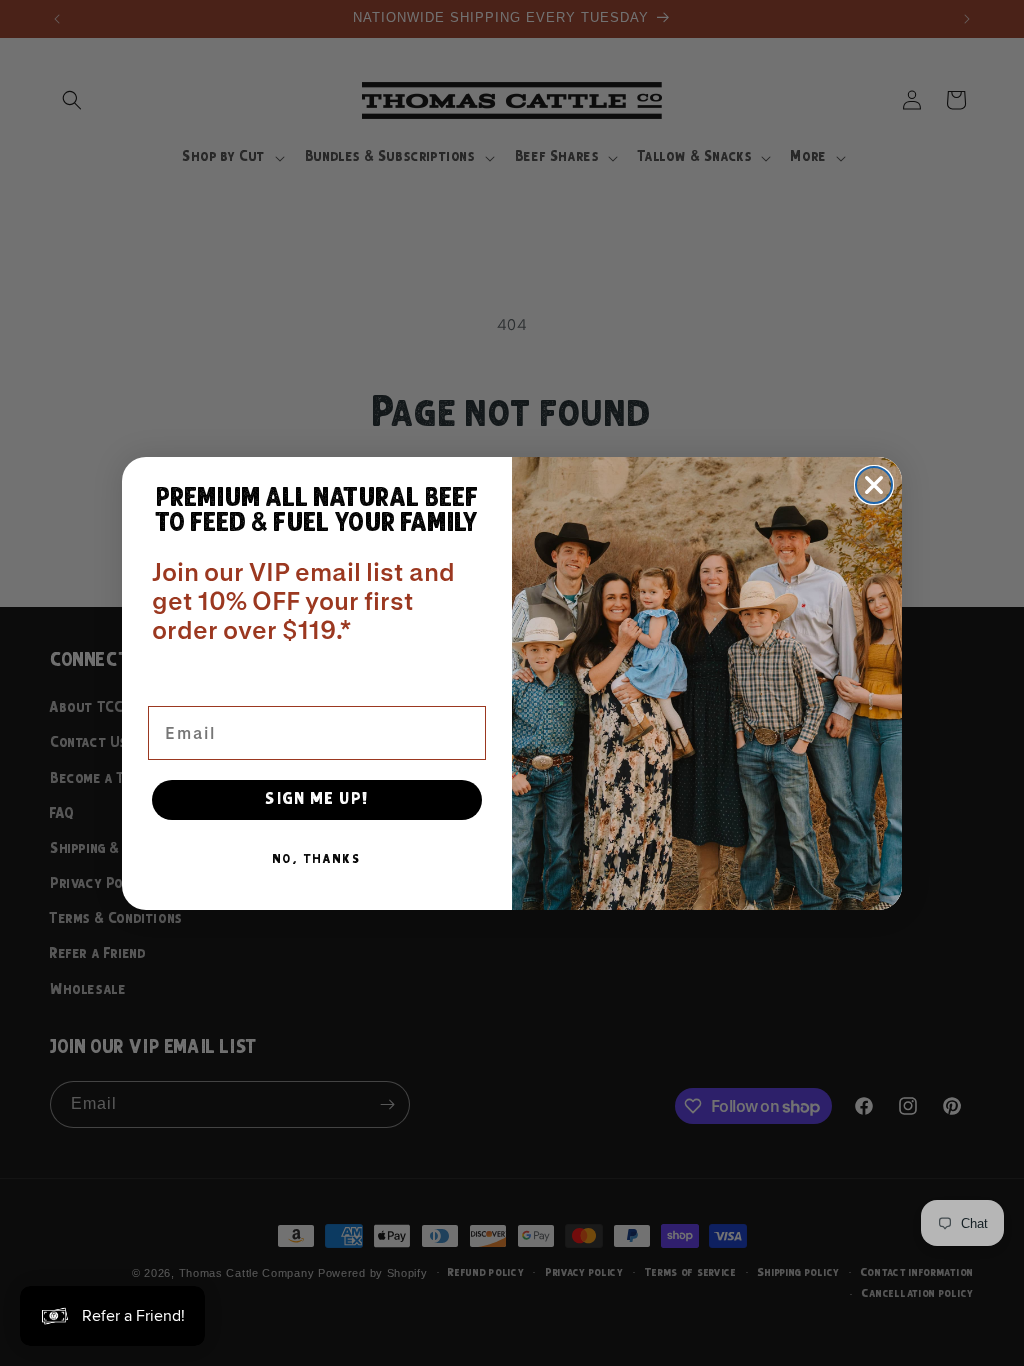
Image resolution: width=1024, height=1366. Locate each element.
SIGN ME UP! (317, 800)
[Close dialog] (874, 485)
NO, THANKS (317, 860)
